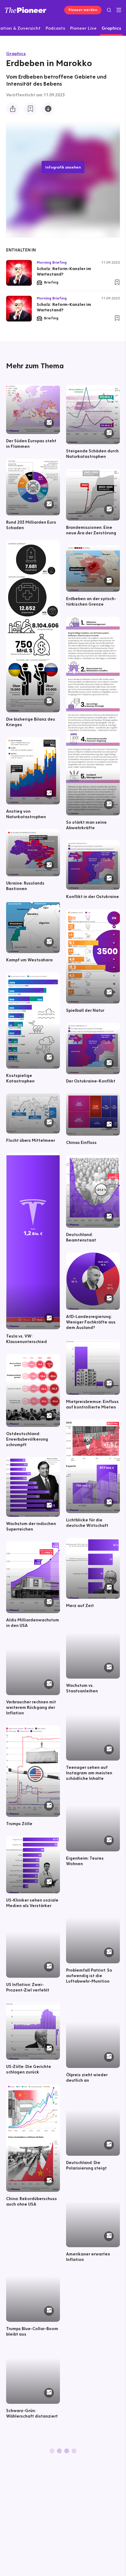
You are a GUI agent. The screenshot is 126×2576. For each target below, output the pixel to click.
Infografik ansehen (63, 167)
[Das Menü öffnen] (119, 10)
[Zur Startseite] (26, 10)
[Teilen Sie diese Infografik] (13, 109)
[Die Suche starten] (109, 10)
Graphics (16, 53)
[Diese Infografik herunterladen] (48, 109)
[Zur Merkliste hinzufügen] (30, 109)
